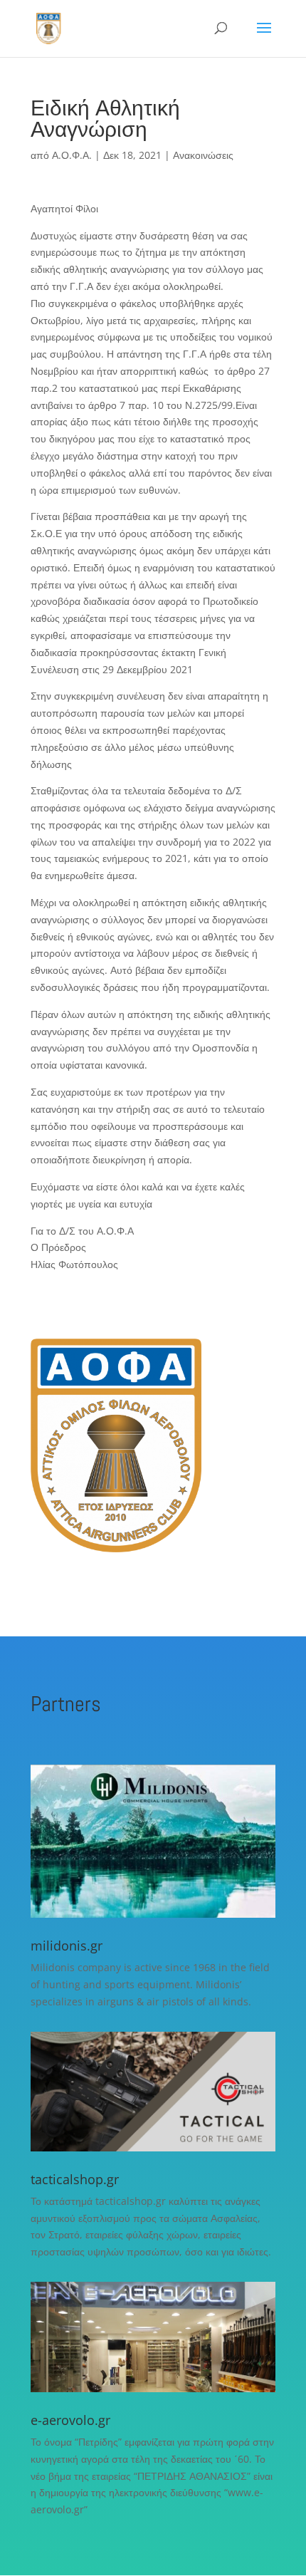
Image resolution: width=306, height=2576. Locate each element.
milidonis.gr (67, 1946)
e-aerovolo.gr (70, 2420)
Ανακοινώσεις (203, 155)
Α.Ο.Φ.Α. (72, 155)
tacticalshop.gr (75, 2179)
